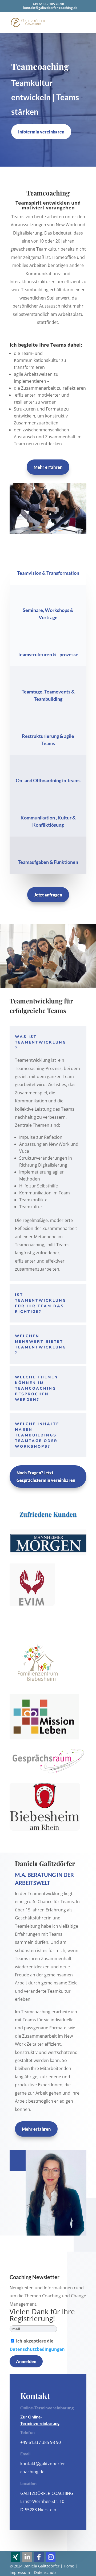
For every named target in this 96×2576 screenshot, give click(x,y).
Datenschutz (45, 2572)
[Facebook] (39, 2557)
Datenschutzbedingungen (37, 2349)
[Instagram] (51, 2557)
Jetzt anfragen (48, 895)
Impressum (20, 2572)
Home (69, 2566)
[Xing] (15, 2557)
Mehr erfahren (48, 467)
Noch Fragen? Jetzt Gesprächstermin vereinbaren (46, 1476)
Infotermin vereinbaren (41, 132)
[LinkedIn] (27, 2557)
